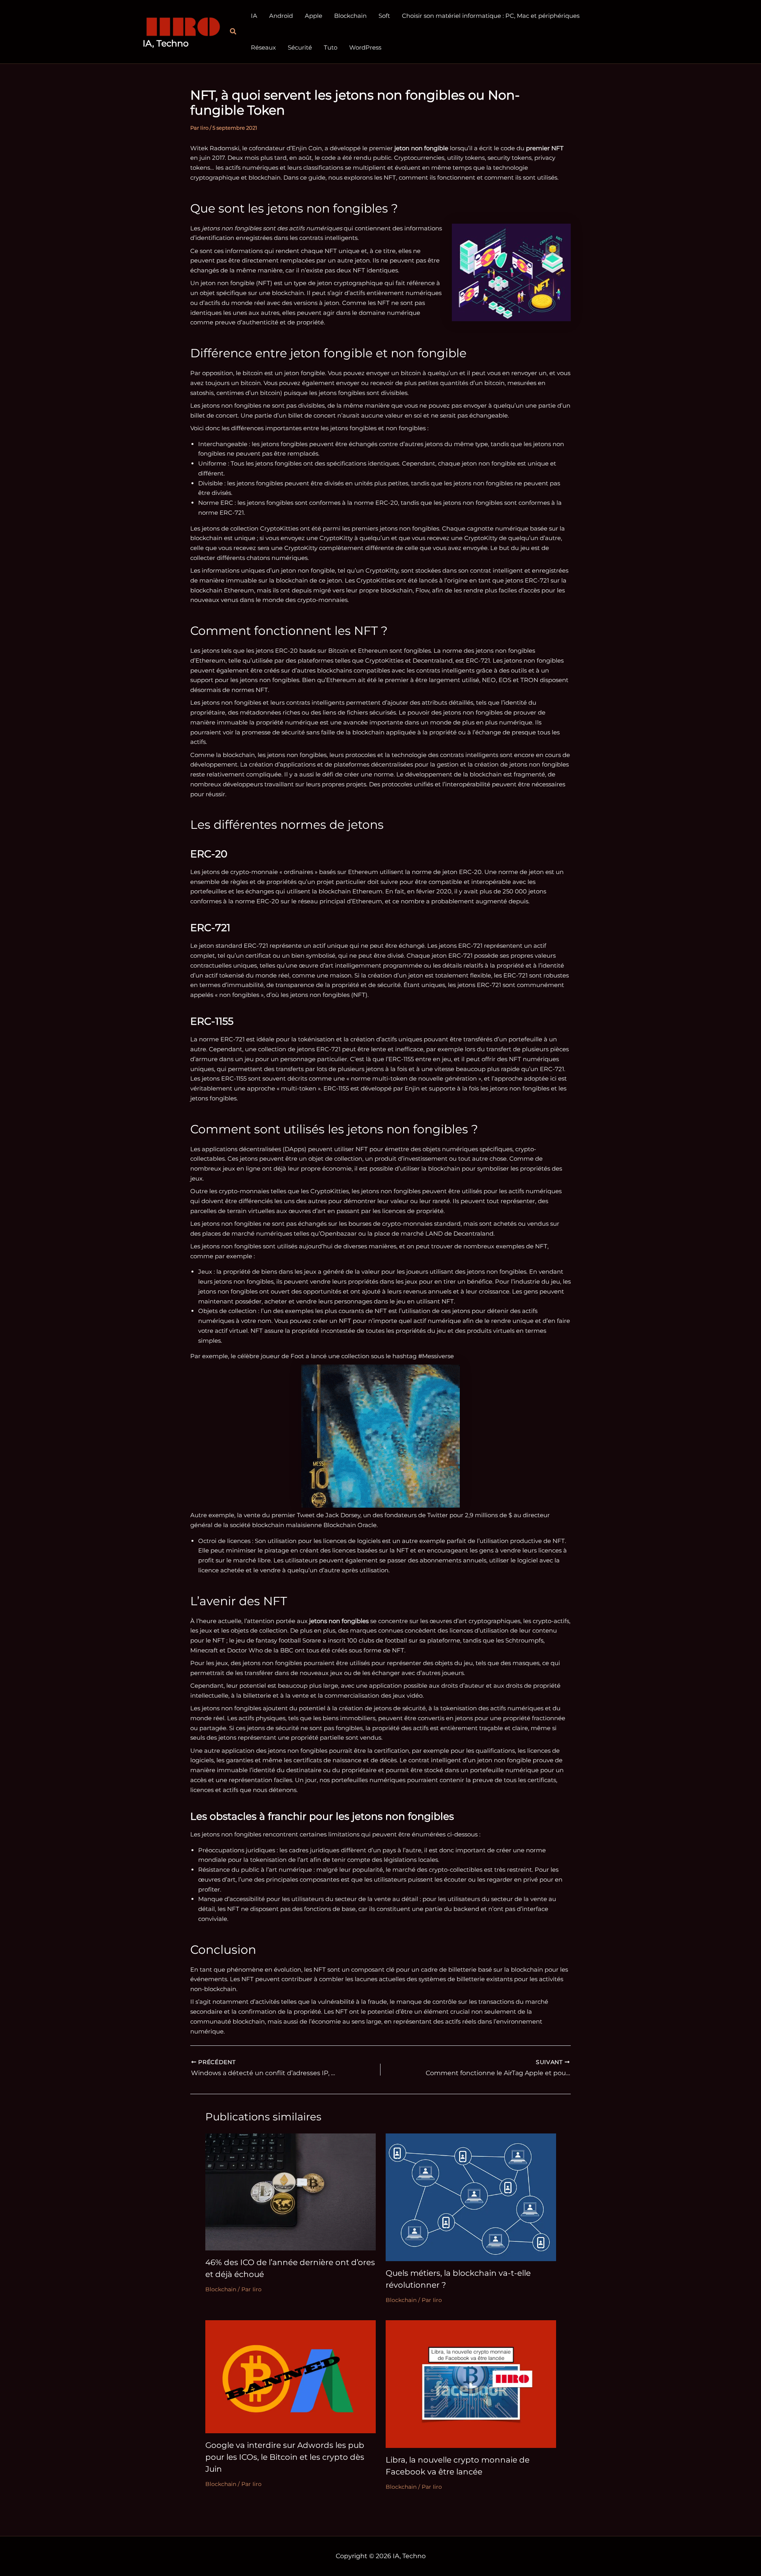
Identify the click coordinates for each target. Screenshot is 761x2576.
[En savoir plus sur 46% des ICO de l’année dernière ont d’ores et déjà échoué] (291, 2191)
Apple (314, 16)
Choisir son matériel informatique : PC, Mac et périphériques (491, 16)
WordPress (365, 47)
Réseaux (263, 47)
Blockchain (350, 16)
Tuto (331, 47)
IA (254, 16)
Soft (384, 16)
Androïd (281, 16)
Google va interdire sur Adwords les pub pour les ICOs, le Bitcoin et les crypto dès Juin (285, 2457)
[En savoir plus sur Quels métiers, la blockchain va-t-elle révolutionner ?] (471, 2197)
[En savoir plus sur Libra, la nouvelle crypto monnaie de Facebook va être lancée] (471, 2383)
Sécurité (300, 47)
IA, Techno (166, 43)
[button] (233, 32)
